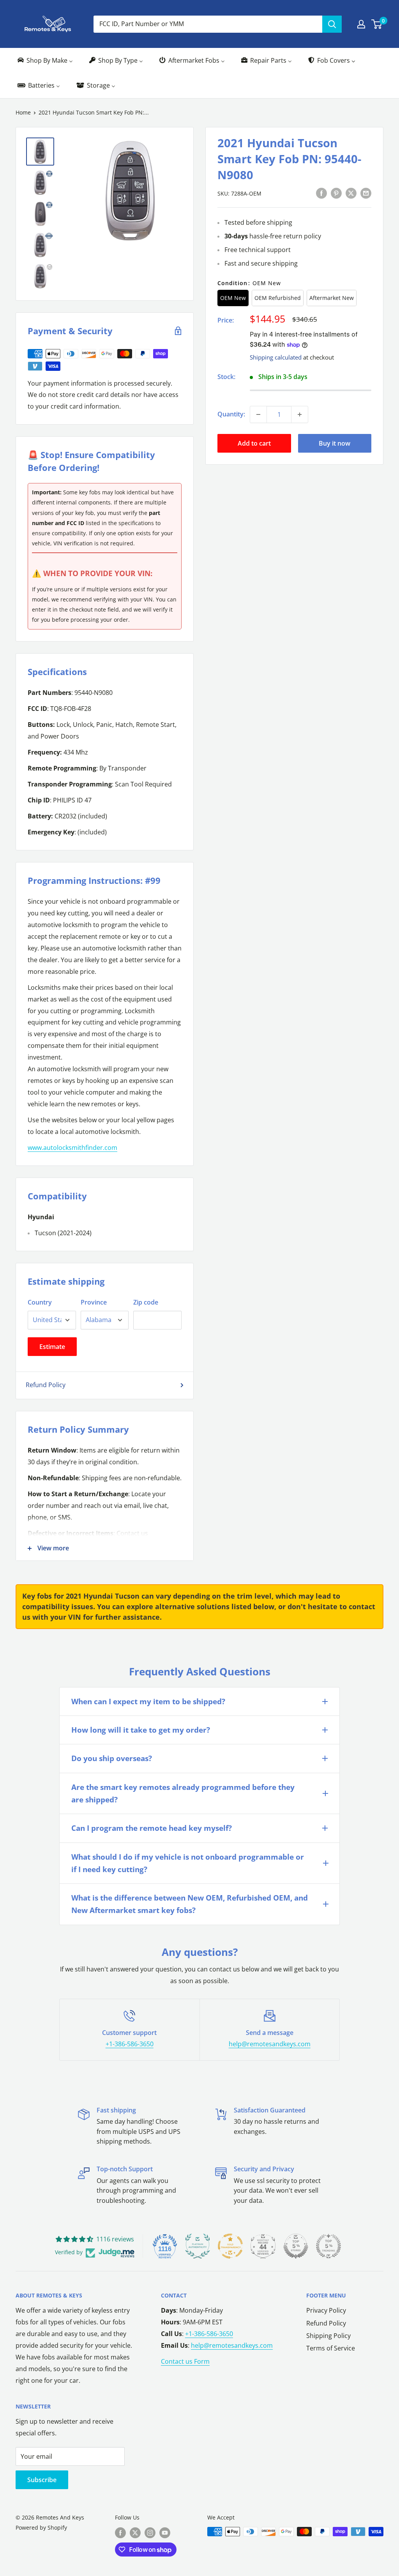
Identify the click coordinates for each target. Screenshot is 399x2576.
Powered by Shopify (41, 2528)
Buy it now (335, 443)
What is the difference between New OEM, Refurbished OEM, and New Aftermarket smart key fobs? (190, 1904)
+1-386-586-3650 (130, 2044)
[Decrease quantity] (258, 414)
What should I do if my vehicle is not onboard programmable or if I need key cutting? (188, 1863)
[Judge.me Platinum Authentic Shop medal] (198, 2246)
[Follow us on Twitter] (135, 2532)
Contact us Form (185, 2361)
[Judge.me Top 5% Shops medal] (296, 2246)
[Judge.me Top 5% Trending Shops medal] (328, 2246)
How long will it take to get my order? (141, 1730)
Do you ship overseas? (112, 1758)
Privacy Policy (326, 2310)
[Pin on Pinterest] (336, 193)
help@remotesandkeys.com (270, 2044)
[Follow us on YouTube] (165, 2532)
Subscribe (42, 2480)
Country (40, 1302)
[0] (377, 24)
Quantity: (231, 414)
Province (94, 1302)
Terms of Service (331, 2348)
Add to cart (254, 443)
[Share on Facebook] (321, 193)
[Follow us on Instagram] (150, 2532)
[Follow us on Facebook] (120, 2532)
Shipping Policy (328, 2336)
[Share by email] (366, 193)
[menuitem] (45, 61)
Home (23, 112)
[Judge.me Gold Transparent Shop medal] (230, 2246)
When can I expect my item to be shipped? (148, 1701)
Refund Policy (46, 1385)
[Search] (332, 24)
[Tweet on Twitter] (351, 193)
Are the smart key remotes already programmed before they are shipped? (183, 1793)
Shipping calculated (276, 357)
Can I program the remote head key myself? (152, 1828)
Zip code (146, 1302)
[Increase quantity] (300, 414)
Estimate (52, 1347)
